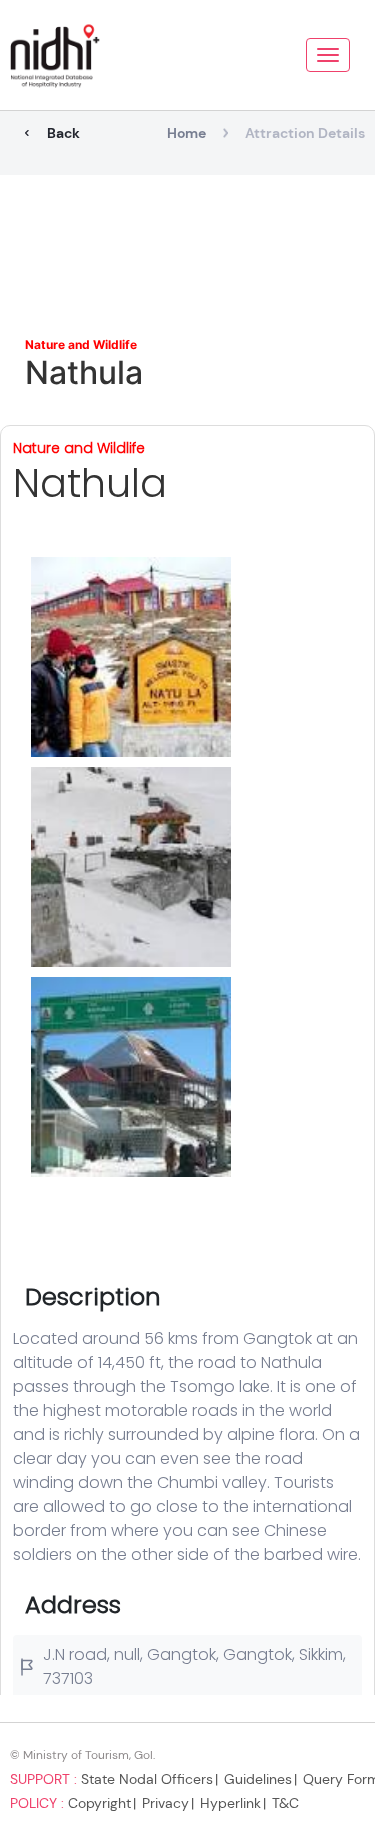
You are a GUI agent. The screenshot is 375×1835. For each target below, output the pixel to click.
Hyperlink (230, 1803)
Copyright (99, 1803)
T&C (285, 1803)
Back (63, 133)
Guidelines (258, 1779)
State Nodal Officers (147, 1779)
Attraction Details (305, 133)
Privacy (165, 1803)
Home (186, 133)
